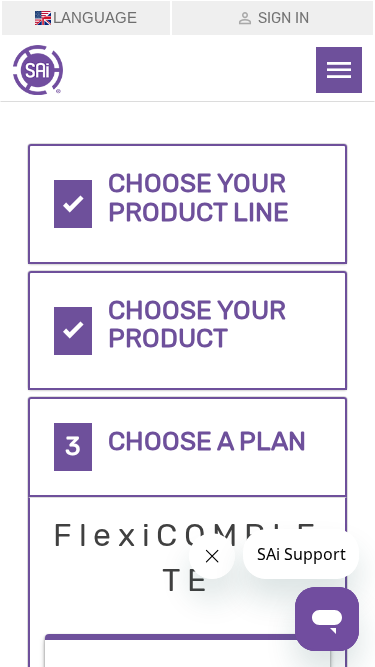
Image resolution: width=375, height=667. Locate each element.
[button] (188, 204)
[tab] (188, 204)
